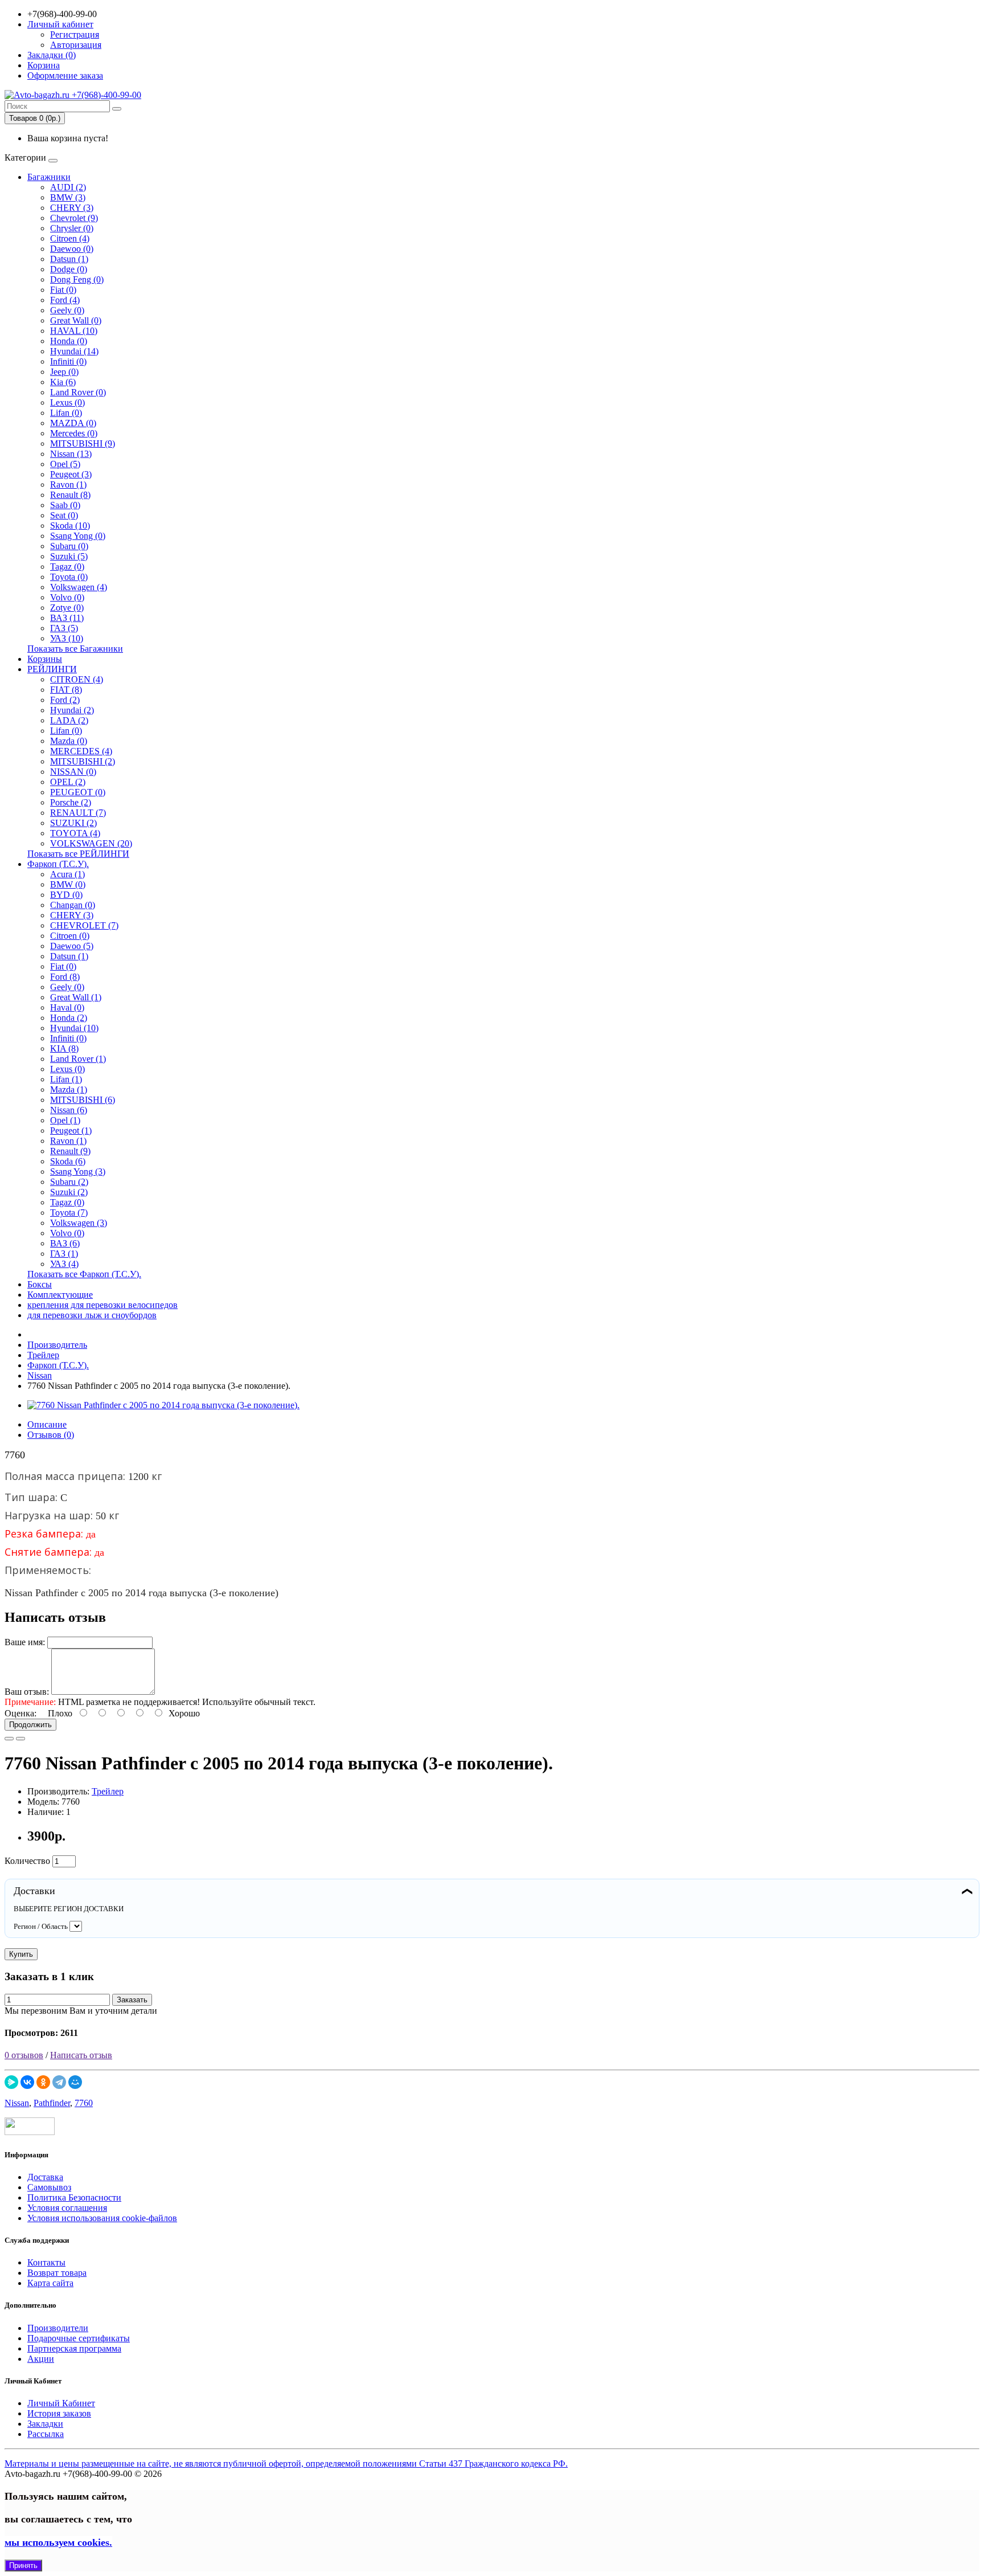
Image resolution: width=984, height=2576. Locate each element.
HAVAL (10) (74, 331)
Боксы (40, 1284)
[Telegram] (59, 2082)
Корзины (45, 659)
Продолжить (30, 1725)
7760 (84, 2103)
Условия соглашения (67, 2208)
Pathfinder (52, 2103)
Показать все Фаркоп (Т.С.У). (84, 1274)
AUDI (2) (68, 187)
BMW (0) (68, 884)
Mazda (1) (69, 1089)
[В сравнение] (20, 1739)
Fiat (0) (63, 290)
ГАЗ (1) (64, 1254)
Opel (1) (65, 1120)
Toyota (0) (69, 577)
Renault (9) (70, 1151)
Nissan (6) (69, 1110)
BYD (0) (66, 895)
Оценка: (20, 1713)
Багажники (49, 177)
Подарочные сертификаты (79, 2338)
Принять (23, 2565)
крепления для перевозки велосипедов (102, 1305)
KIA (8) (64, 1048)
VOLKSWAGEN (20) (91, 843)
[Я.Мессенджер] (11, 2082)
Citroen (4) (70, 238)
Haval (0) (67, 1007)
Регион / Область (41, 1926)
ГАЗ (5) (64, 628)
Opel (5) (65, 464)
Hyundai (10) (74, 1028)
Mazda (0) (69, 741)
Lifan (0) (66, 413)
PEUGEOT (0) (78, 792)
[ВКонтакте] (27, 2082)
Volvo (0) (67, 597)
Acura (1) (67, 874)
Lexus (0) (67, 402)
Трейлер (108, 1791)
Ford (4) (65, 300)
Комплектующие (60, 1295)
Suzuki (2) (69, 1192)
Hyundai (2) (72, 710)
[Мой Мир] (75, 2082)
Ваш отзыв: (27, 1692)
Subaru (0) (69, 546)
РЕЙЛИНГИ (52, 669)
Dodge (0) (69, 269)
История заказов (59, 2413)
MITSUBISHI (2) (83, 761)
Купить (21, 1954)
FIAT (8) (66, 690)
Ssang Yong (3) (78, 1172)
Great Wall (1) (76, 997)
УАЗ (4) (64, 1264)
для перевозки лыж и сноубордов (92, 1315)
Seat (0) (64, 515)
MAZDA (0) (73, 423)
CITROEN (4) (77, 679)
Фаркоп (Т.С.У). (58, 864)
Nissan (17, 2103)
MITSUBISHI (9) (83, 443)
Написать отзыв (81, 2055)
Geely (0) (67, 310)
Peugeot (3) (71, 474)
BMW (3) (68, 197)
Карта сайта (50, 2283)
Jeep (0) (64, 372)
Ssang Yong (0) (78, 536)
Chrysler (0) (72, 228)
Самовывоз (49, 2187)
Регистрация (75, 34)
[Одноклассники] (43, 2082)
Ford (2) (65, 700)
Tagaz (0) (67, 567)
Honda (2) (69, 1018)
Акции (41, 2359)
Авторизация (76, 45)
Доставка (45, 2177)
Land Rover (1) (78, 1059)
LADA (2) (69, 720)
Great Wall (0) (76, 320)
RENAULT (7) (78, 813)
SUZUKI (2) (73, 823)
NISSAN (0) (73, 772)
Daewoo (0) (72, 249)
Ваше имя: (25, 1642)
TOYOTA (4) (75, 833)
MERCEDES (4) (81, 751)
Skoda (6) (68, 1161)
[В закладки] (9, 1739)
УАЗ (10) (67, 638)
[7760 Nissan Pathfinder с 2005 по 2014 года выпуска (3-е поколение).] (163, 1405)
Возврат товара (57, 2273)
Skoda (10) (70, 526)
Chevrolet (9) (74, 218)
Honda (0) (69, 341)
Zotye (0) (67, 608)
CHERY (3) (72, 208)
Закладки (45, 2424)
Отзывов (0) (51, 1435)
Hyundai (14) (74, 351)
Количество (27, 1861)
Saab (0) (65, 505)
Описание (47, 1424)
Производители (58, 2328)
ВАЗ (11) (67, 618)
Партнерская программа (74, 2348)
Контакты (46, 2262)
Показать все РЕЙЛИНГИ (78, 854)
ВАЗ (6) (65, 1243)
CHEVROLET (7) (84, 925)
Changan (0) (73, 905)
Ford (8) (65, 977)
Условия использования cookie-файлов (102, 2218)
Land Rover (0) (78, 392)
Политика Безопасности (74, 2197)
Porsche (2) (71, 802)
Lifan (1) (66, 1079)
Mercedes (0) (74, 433)
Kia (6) (63, 382)
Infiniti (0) (68, 361)
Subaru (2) (69, 1182)
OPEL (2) (68, 782)
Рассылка (46, 2434)
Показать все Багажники (75, 649)
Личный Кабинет (61, 2403)
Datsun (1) (69, 259)
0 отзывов (24, 2055)
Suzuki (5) (69, 556)
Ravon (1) (68, 484)
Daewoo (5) (72, 946)
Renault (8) (70, 495)
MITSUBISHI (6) (83, 1100)
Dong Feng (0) (77, 279)
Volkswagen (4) (79, 587)
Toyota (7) (69, 1213)
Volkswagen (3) (79, 1223)
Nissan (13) (71, 454)
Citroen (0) (70, 936)
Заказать (132, 2000)
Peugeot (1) (71, 1130)
